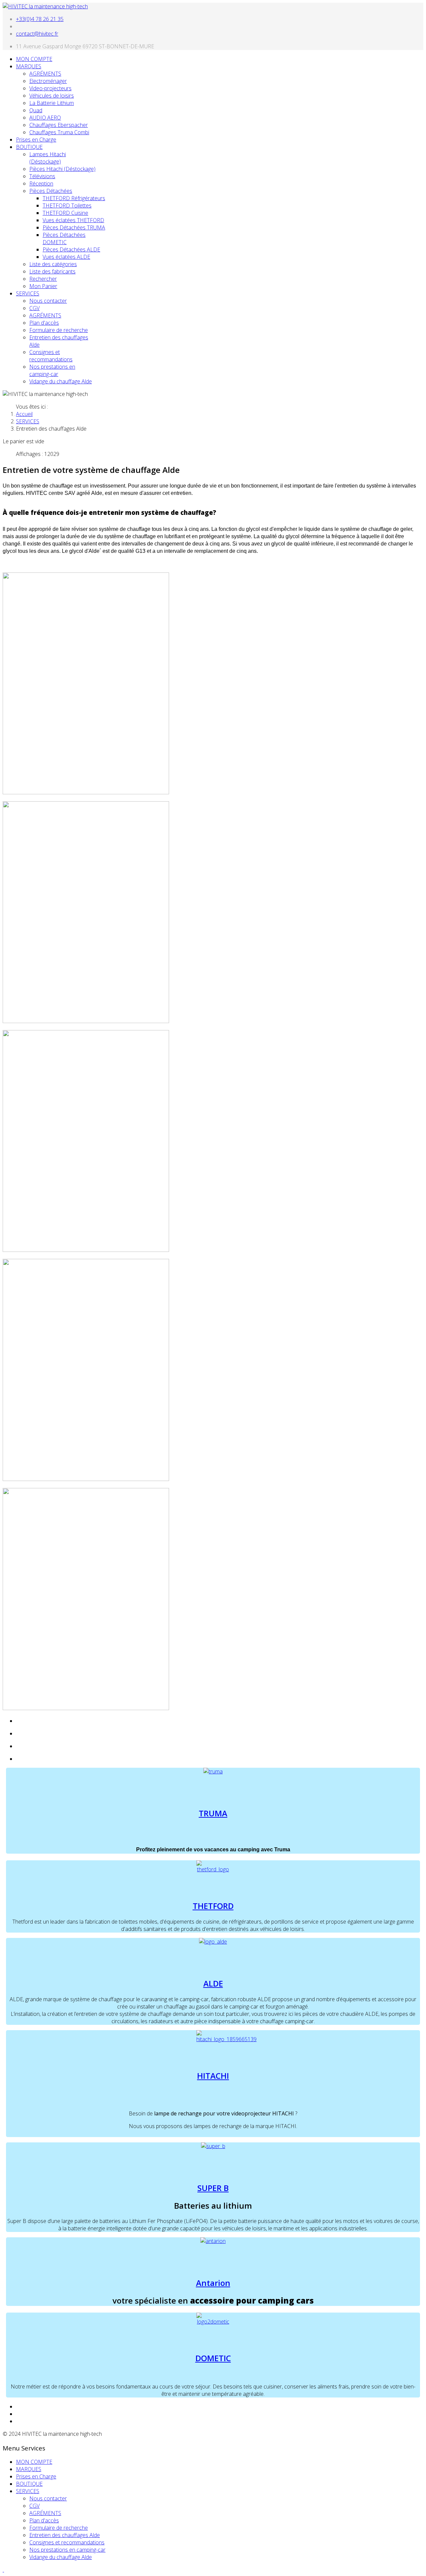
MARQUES (29, 66)
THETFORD (213, 1906)
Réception (41, 184)
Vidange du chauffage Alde (61, 381)
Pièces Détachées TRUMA (74, 227)
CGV (34, 308)
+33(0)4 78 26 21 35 (40, 19)
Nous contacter (48, 301)
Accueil (24, 414)
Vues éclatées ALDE (66, 257)
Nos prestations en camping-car (52, 370)
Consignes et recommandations (51, 356)
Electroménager (48, 81)
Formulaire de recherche (59, 330)
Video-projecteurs (50, 88)
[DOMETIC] (213, 2322)
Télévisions (42, 176)
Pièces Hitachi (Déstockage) (62, 169)
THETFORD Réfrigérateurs (74, 198)
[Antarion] (213, 2241)
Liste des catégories (53, 264)
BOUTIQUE (29, 147)
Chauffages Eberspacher (59, 125)
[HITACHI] (226, 2039)
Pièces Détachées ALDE (71, 249)
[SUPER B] (213, 2146)
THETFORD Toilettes (67, 205)
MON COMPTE (34, 59)
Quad (36, 110)
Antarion (213, 2283)
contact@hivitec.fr (37, 34)
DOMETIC (213, 2358)
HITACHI (213, 2076)
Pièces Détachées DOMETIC (64, 238)
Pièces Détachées (51, 191)
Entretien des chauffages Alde (65, 2535)
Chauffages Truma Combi (59, 132)
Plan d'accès (44, 323)
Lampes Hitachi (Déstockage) (48, 158)
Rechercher (43, 279)
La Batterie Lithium (52, 103)
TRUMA (213, 1813)
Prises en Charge (36, 140)
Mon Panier (43, 286)
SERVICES (28, 293)
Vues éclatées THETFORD (73, 220)
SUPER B (213, 2188)
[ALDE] (213, 1942)
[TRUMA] (213, 1771)
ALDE (213, 1983)
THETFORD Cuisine (65, 213)
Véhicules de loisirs (52, 96)
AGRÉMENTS (45, 74)
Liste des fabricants (52, 271)
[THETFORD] (213, 1869)
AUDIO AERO (45, 118)
